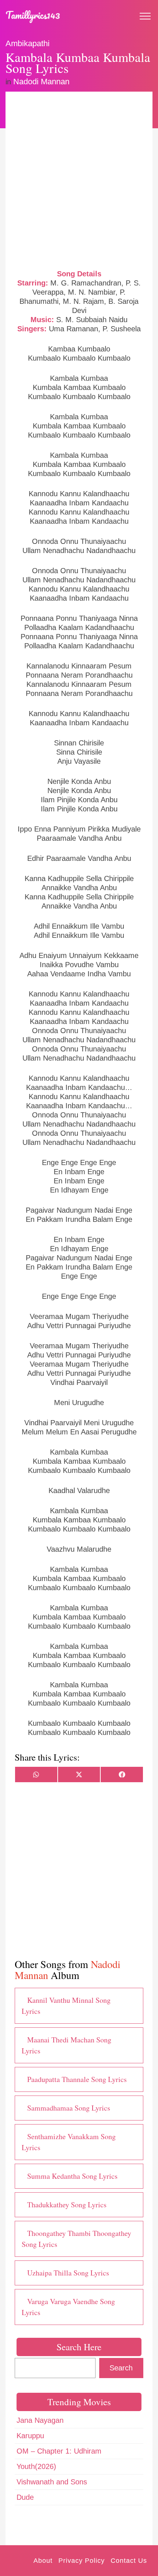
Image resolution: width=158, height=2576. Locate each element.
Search (121, 2368)
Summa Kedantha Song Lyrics (72, 2176)
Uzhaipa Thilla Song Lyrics (68, 2273)
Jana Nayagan (40, 2420)
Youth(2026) (36, 2466)
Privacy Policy (82, 2561)
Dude (25, 2497)
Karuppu (30, 2436)
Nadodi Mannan (41, 82)
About (43, 2561)
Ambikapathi (28, 43)
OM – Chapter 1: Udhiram (59, 2451)
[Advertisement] (79, 180)
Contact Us (129, 2561)
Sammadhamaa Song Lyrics (69, 2108)
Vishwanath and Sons (52, 2482)
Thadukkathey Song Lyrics (67, 2205)
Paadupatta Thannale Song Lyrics (77, 2079)
